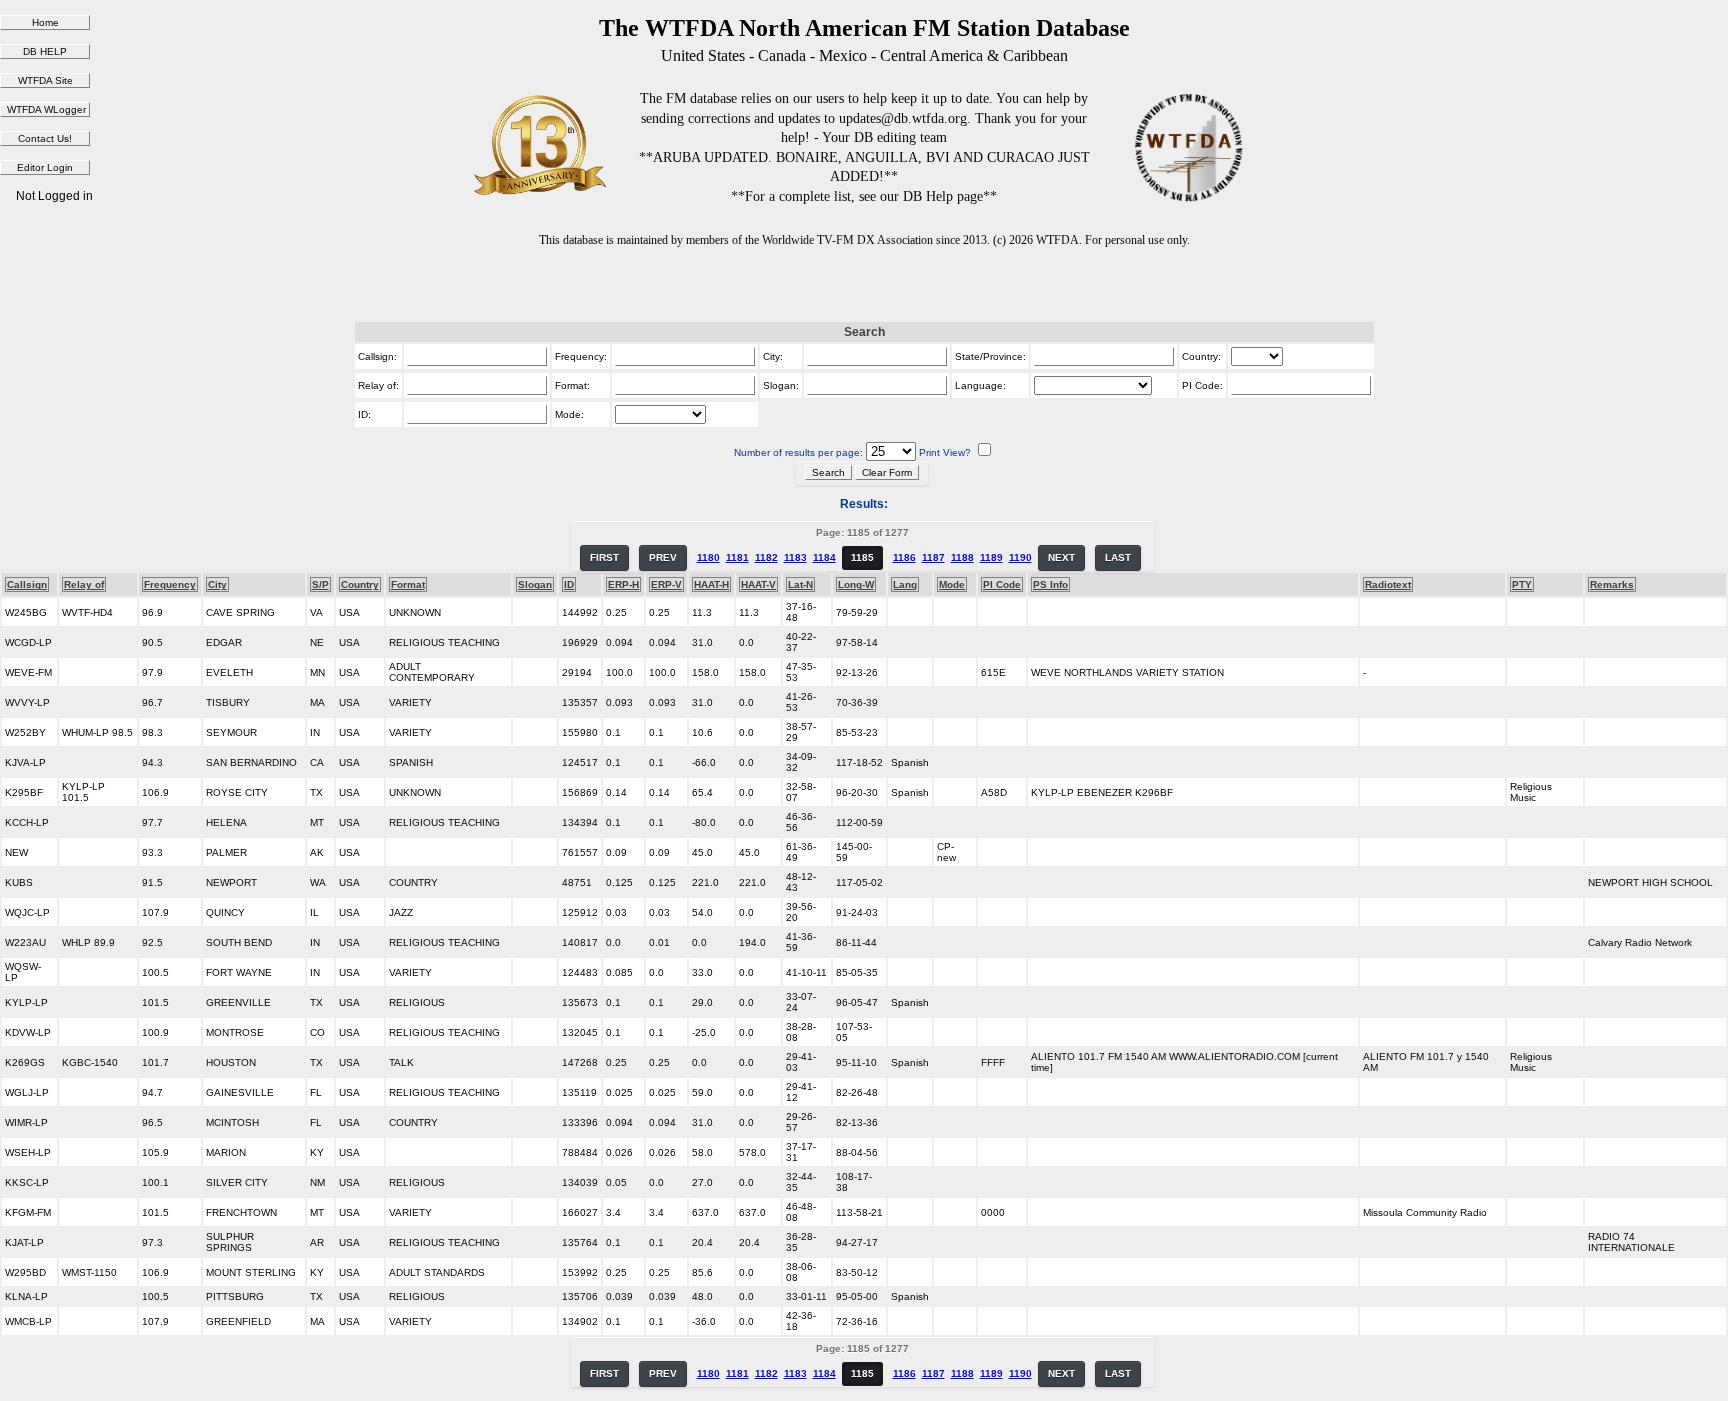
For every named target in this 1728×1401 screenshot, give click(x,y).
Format (408, 584)
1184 (824, 557)
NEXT (1061, 557)
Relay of (84, 584)
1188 (962, 557)
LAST (1118, 557)
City (217, 584)
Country (360, 584)
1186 (904, 557)
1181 (737, 557)
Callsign (27, 584)
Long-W (856, 584)
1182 (766, 557)
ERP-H (623, 584)
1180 (708, 557)
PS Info (1050, 584)
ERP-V (666, 584)
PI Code (1002, 584)
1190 (1020, 557)
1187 (933, 557)
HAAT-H (711, 584)
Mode (952, 584)
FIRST (604, 557)
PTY (1522, 584)
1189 (991, 557)
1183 (795, 557)
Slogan (535, 584)
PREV (663, 557)
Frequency (170, 584)
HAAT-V (758, 584)
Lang (905, 584)
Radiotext (1388, 584)
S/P (320, 584)
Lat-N (800, 584)
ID (569, 584)
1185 (862, 557)
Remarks (1612, 584)
